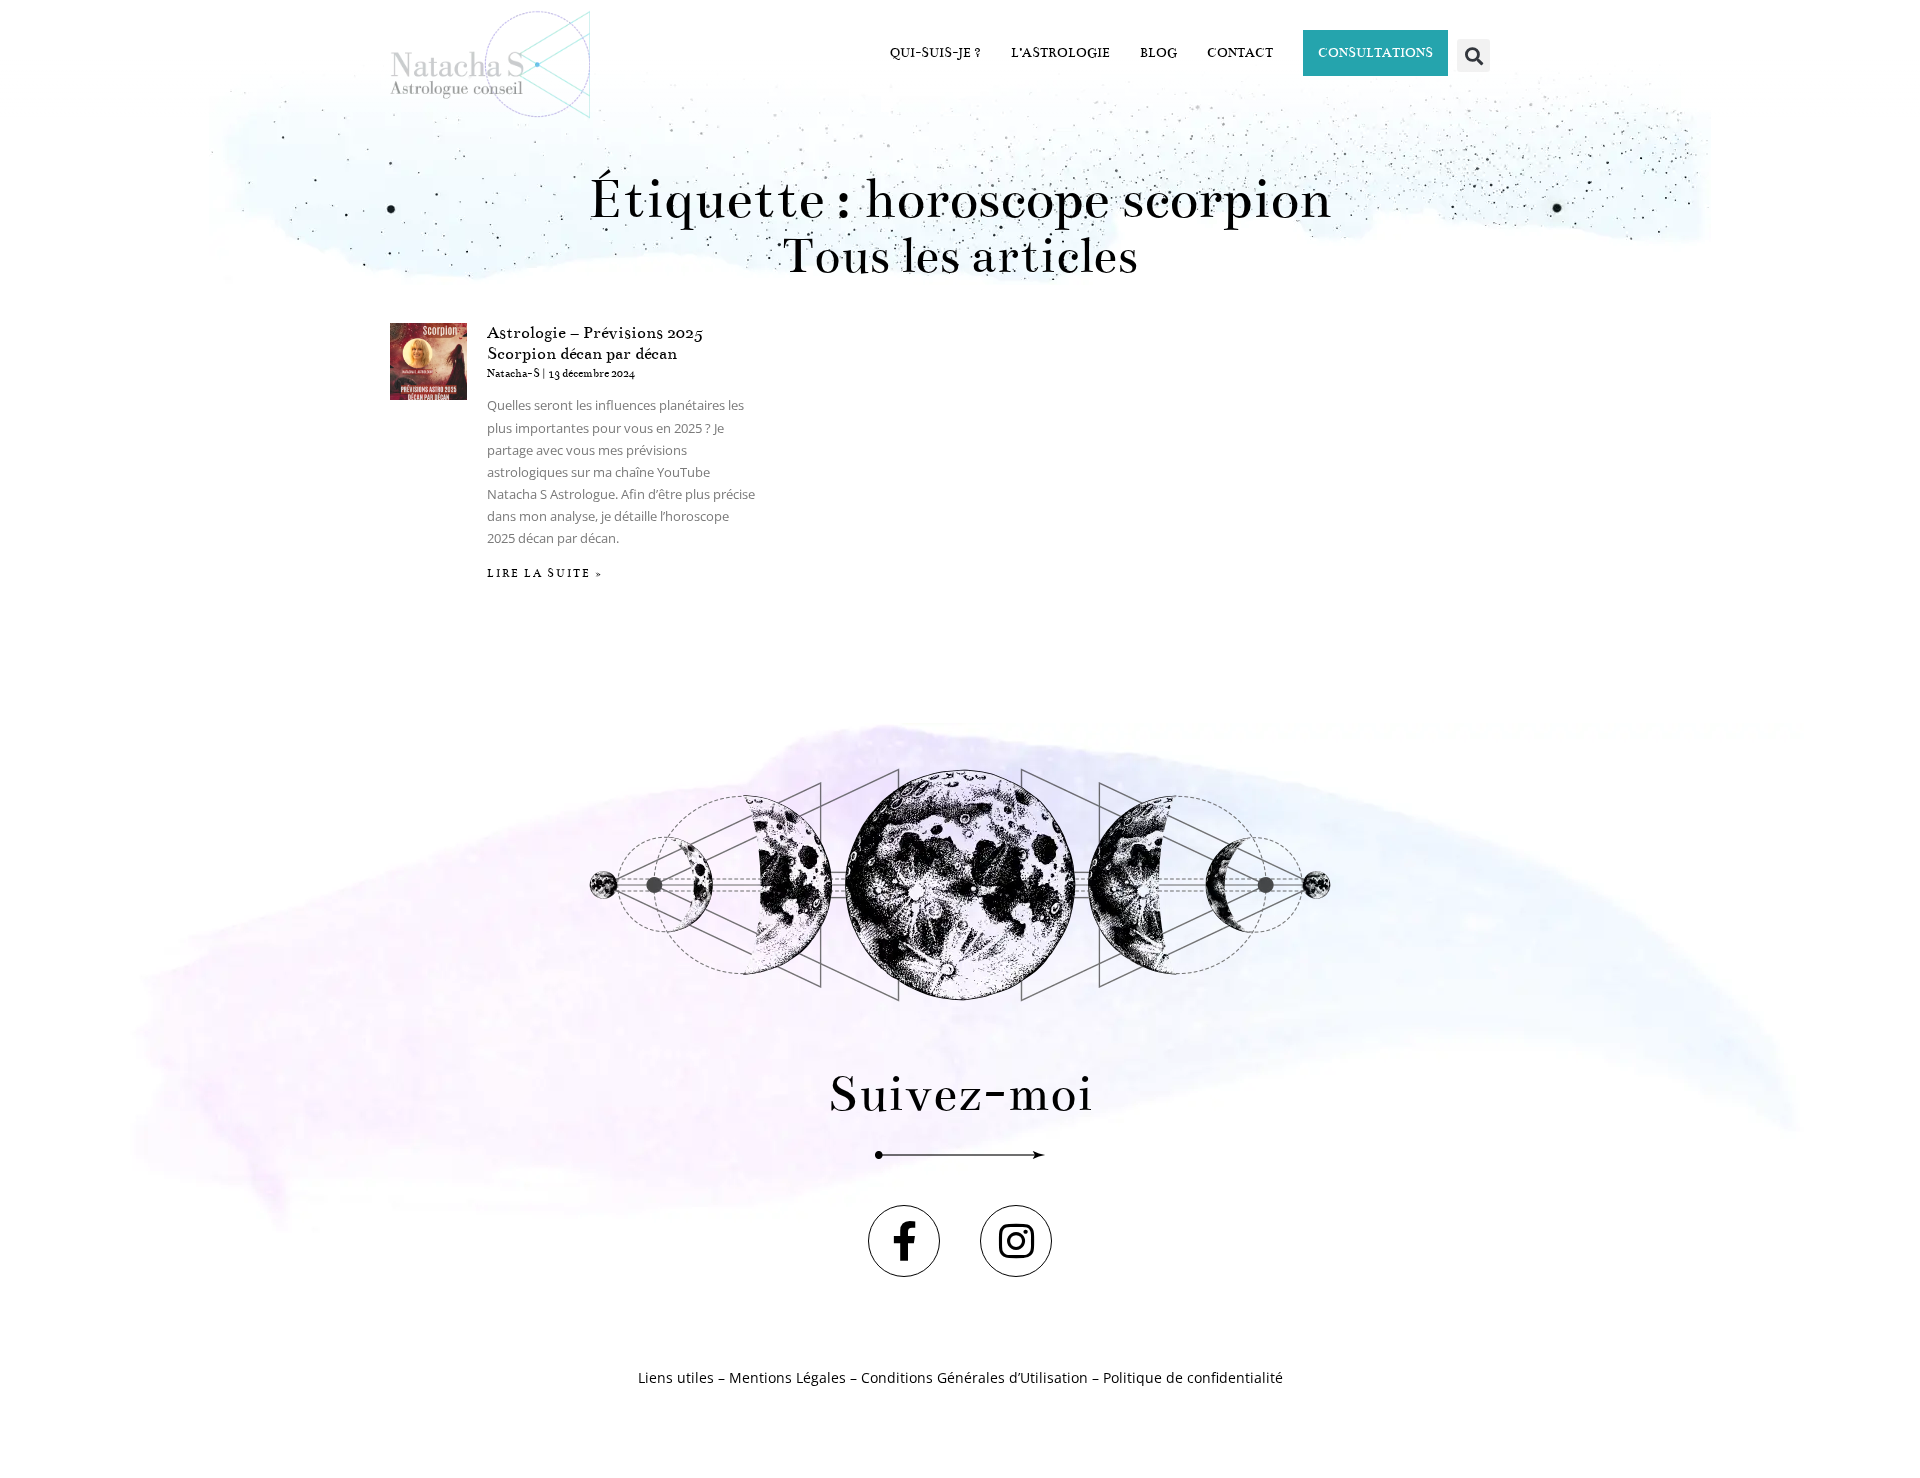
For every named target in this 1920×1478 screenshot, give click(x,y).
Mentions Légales (787, 1377)
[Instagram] (1016, 1241)
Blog (1158, 53)
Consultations (1375, 53)
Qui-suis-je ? (935, 53)
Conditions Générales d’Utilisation (974, 1377)
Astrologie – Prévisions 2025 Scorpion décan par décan (595, 344)
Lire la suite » (545, 573)
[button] (1473, 55)
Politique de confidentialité (1193, 1377)
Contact (1240, 53)
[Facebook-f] (904, 1241)
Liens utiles (676, 1377)
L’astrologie (1060, 53)
